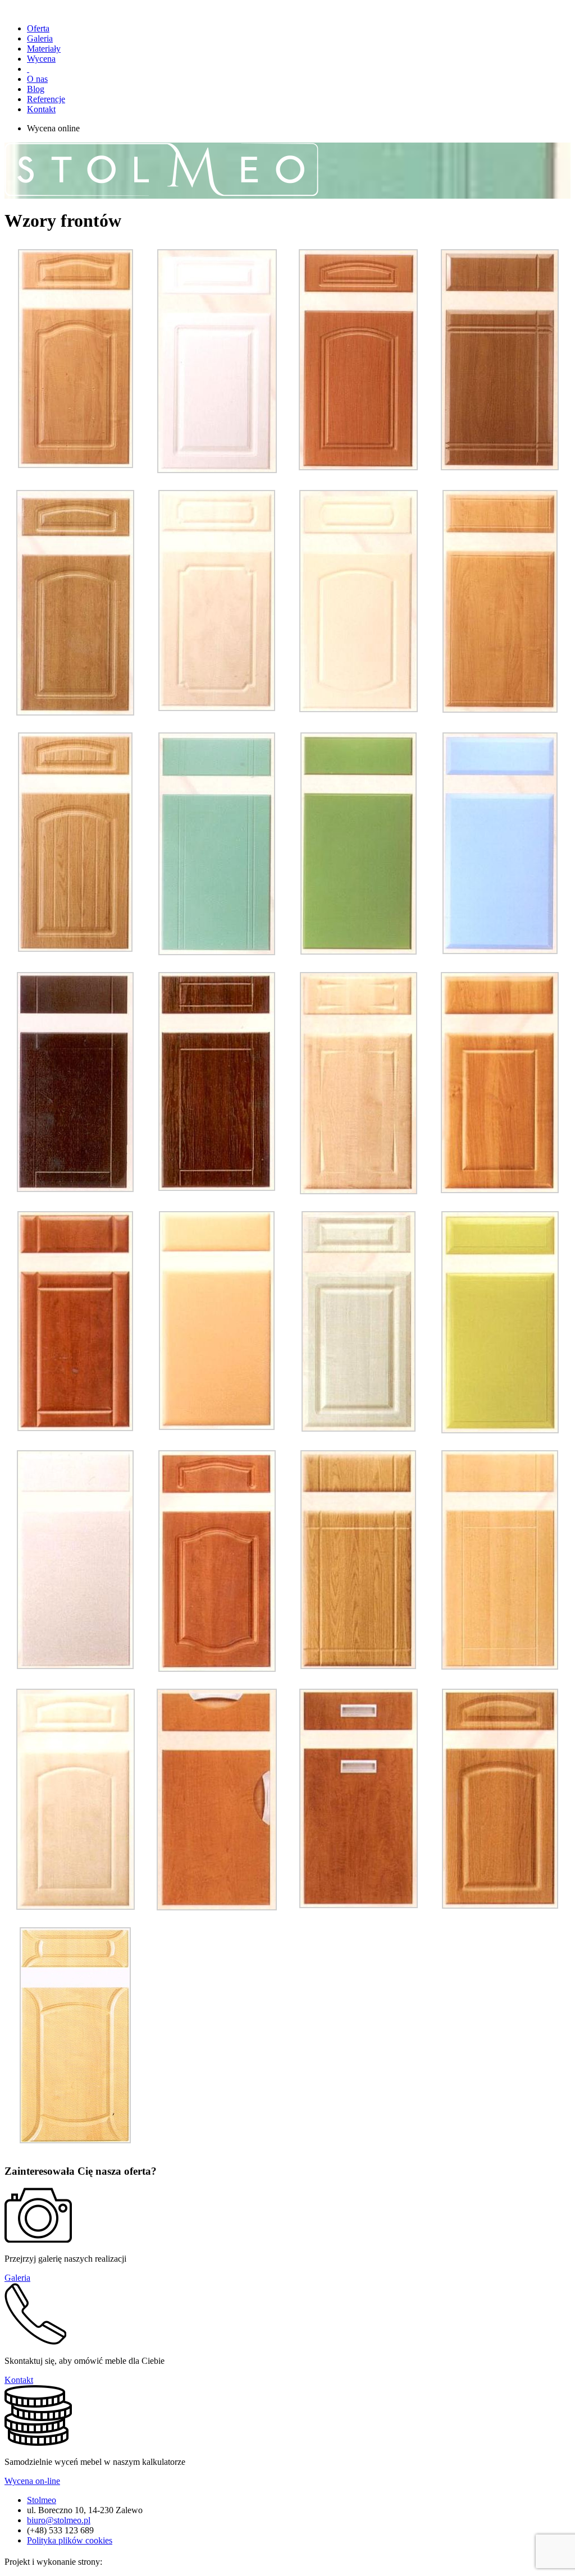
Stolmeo (42, 2500)
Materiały (44, 49)
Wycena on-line (32, 2481)
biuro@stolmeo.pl (59, 2520)
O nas (37, 79)
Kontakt (41, 109)
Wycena (41, 59)
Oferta (38, 28)
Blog (36, 89)
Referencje (46, 99)
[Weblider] (133, 2562)
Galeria (40, 38)
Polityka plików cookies (70, 2540)
